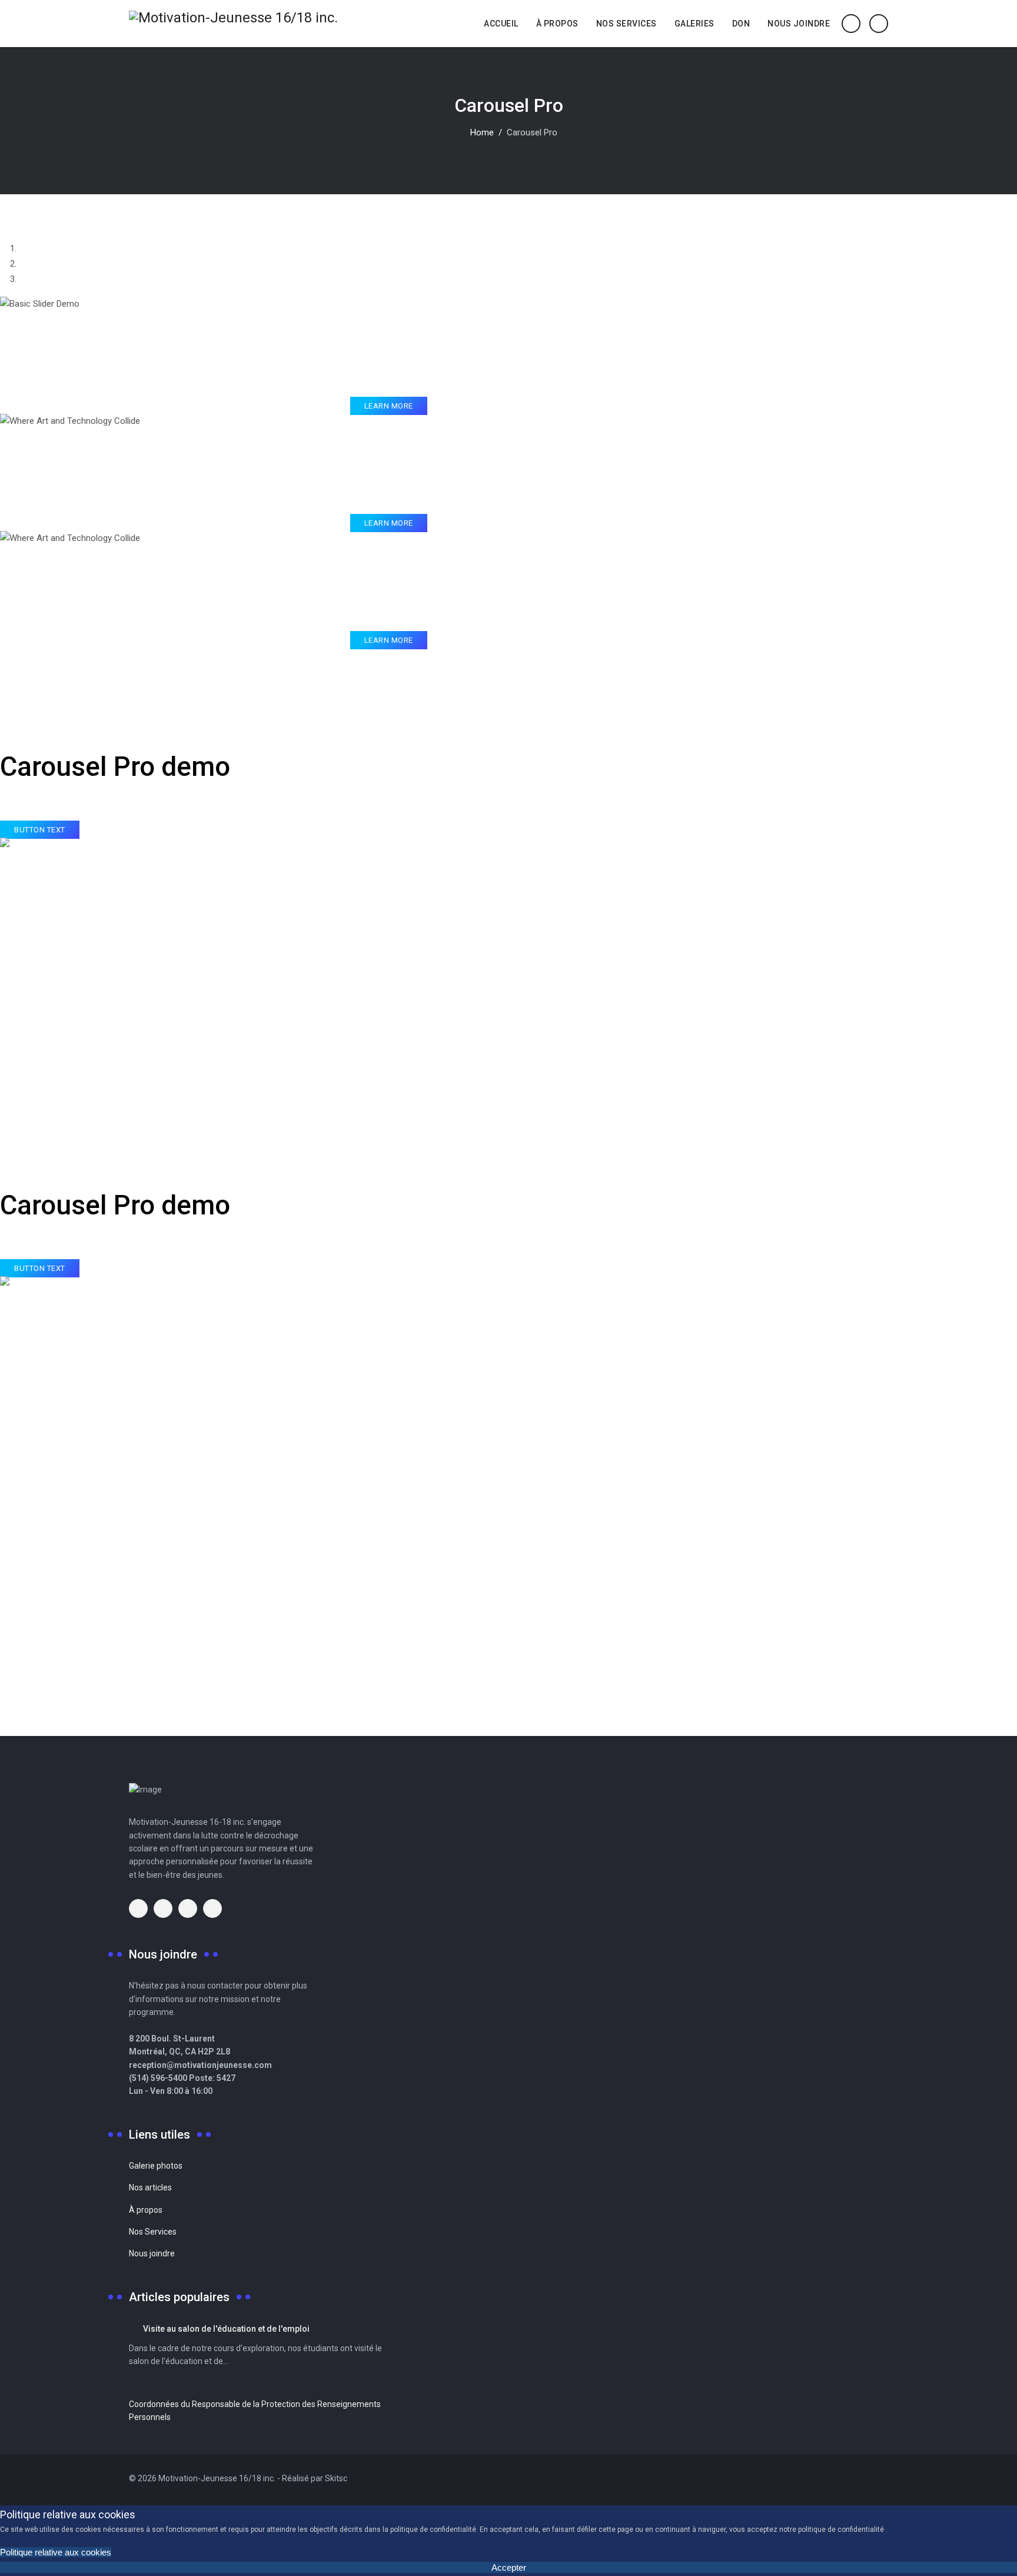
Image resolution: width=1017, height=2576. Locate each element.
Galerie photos (156, 2166)
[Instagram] (883, 2479)
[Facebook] (850, 2479)
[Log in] (879, 23)
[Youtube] (866, 2479)
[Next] (11, 655)
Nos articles (150, 2187)
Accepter (509, 2567)
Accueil (501, 24)
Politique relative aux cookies (56, 2552)
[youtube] (188, 1908)
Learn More (389, 406)
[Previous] (4, 655)
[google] (163, 1908)
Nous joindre (799, 24)
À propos (557, 24)
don (741, 24)
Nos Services (627, 24)
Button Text (40, 830)
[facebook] (138, 1908)
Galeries (694, 24)
